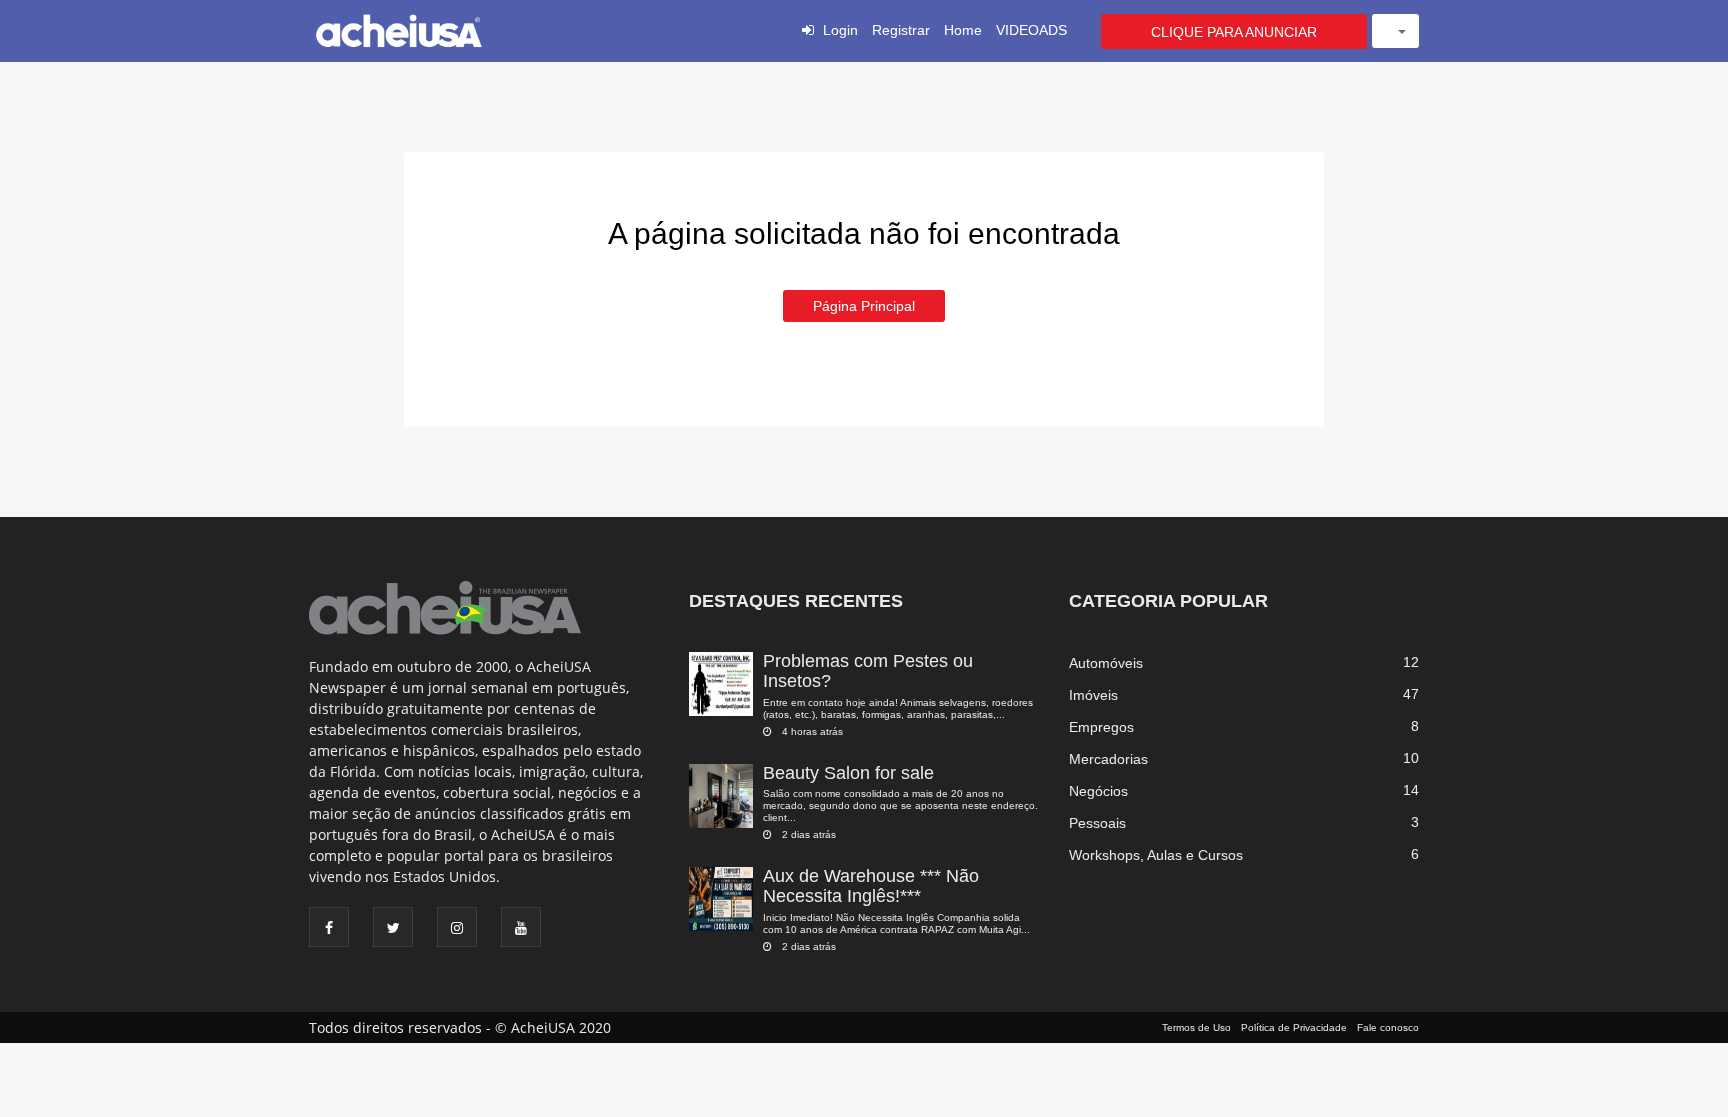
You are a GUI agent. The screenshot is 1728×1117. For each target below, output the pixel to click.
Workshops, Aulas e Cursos (1156, 855)
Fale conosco (1388, 1027)
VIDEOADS (1031, 30)
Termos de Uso (1196, 1027)
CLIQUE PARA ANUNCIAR (1234, 32)
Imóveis (1093, 695)
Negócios (1098, 791)
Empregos (1101, 727)
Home (963, 30)
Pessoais (1097, 823)
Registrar (901, 30)
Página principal (864, 306)
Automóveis (1106, 663)
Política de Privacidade (1294, 1027)
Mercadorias (1108, 759)
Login (840, 30)
